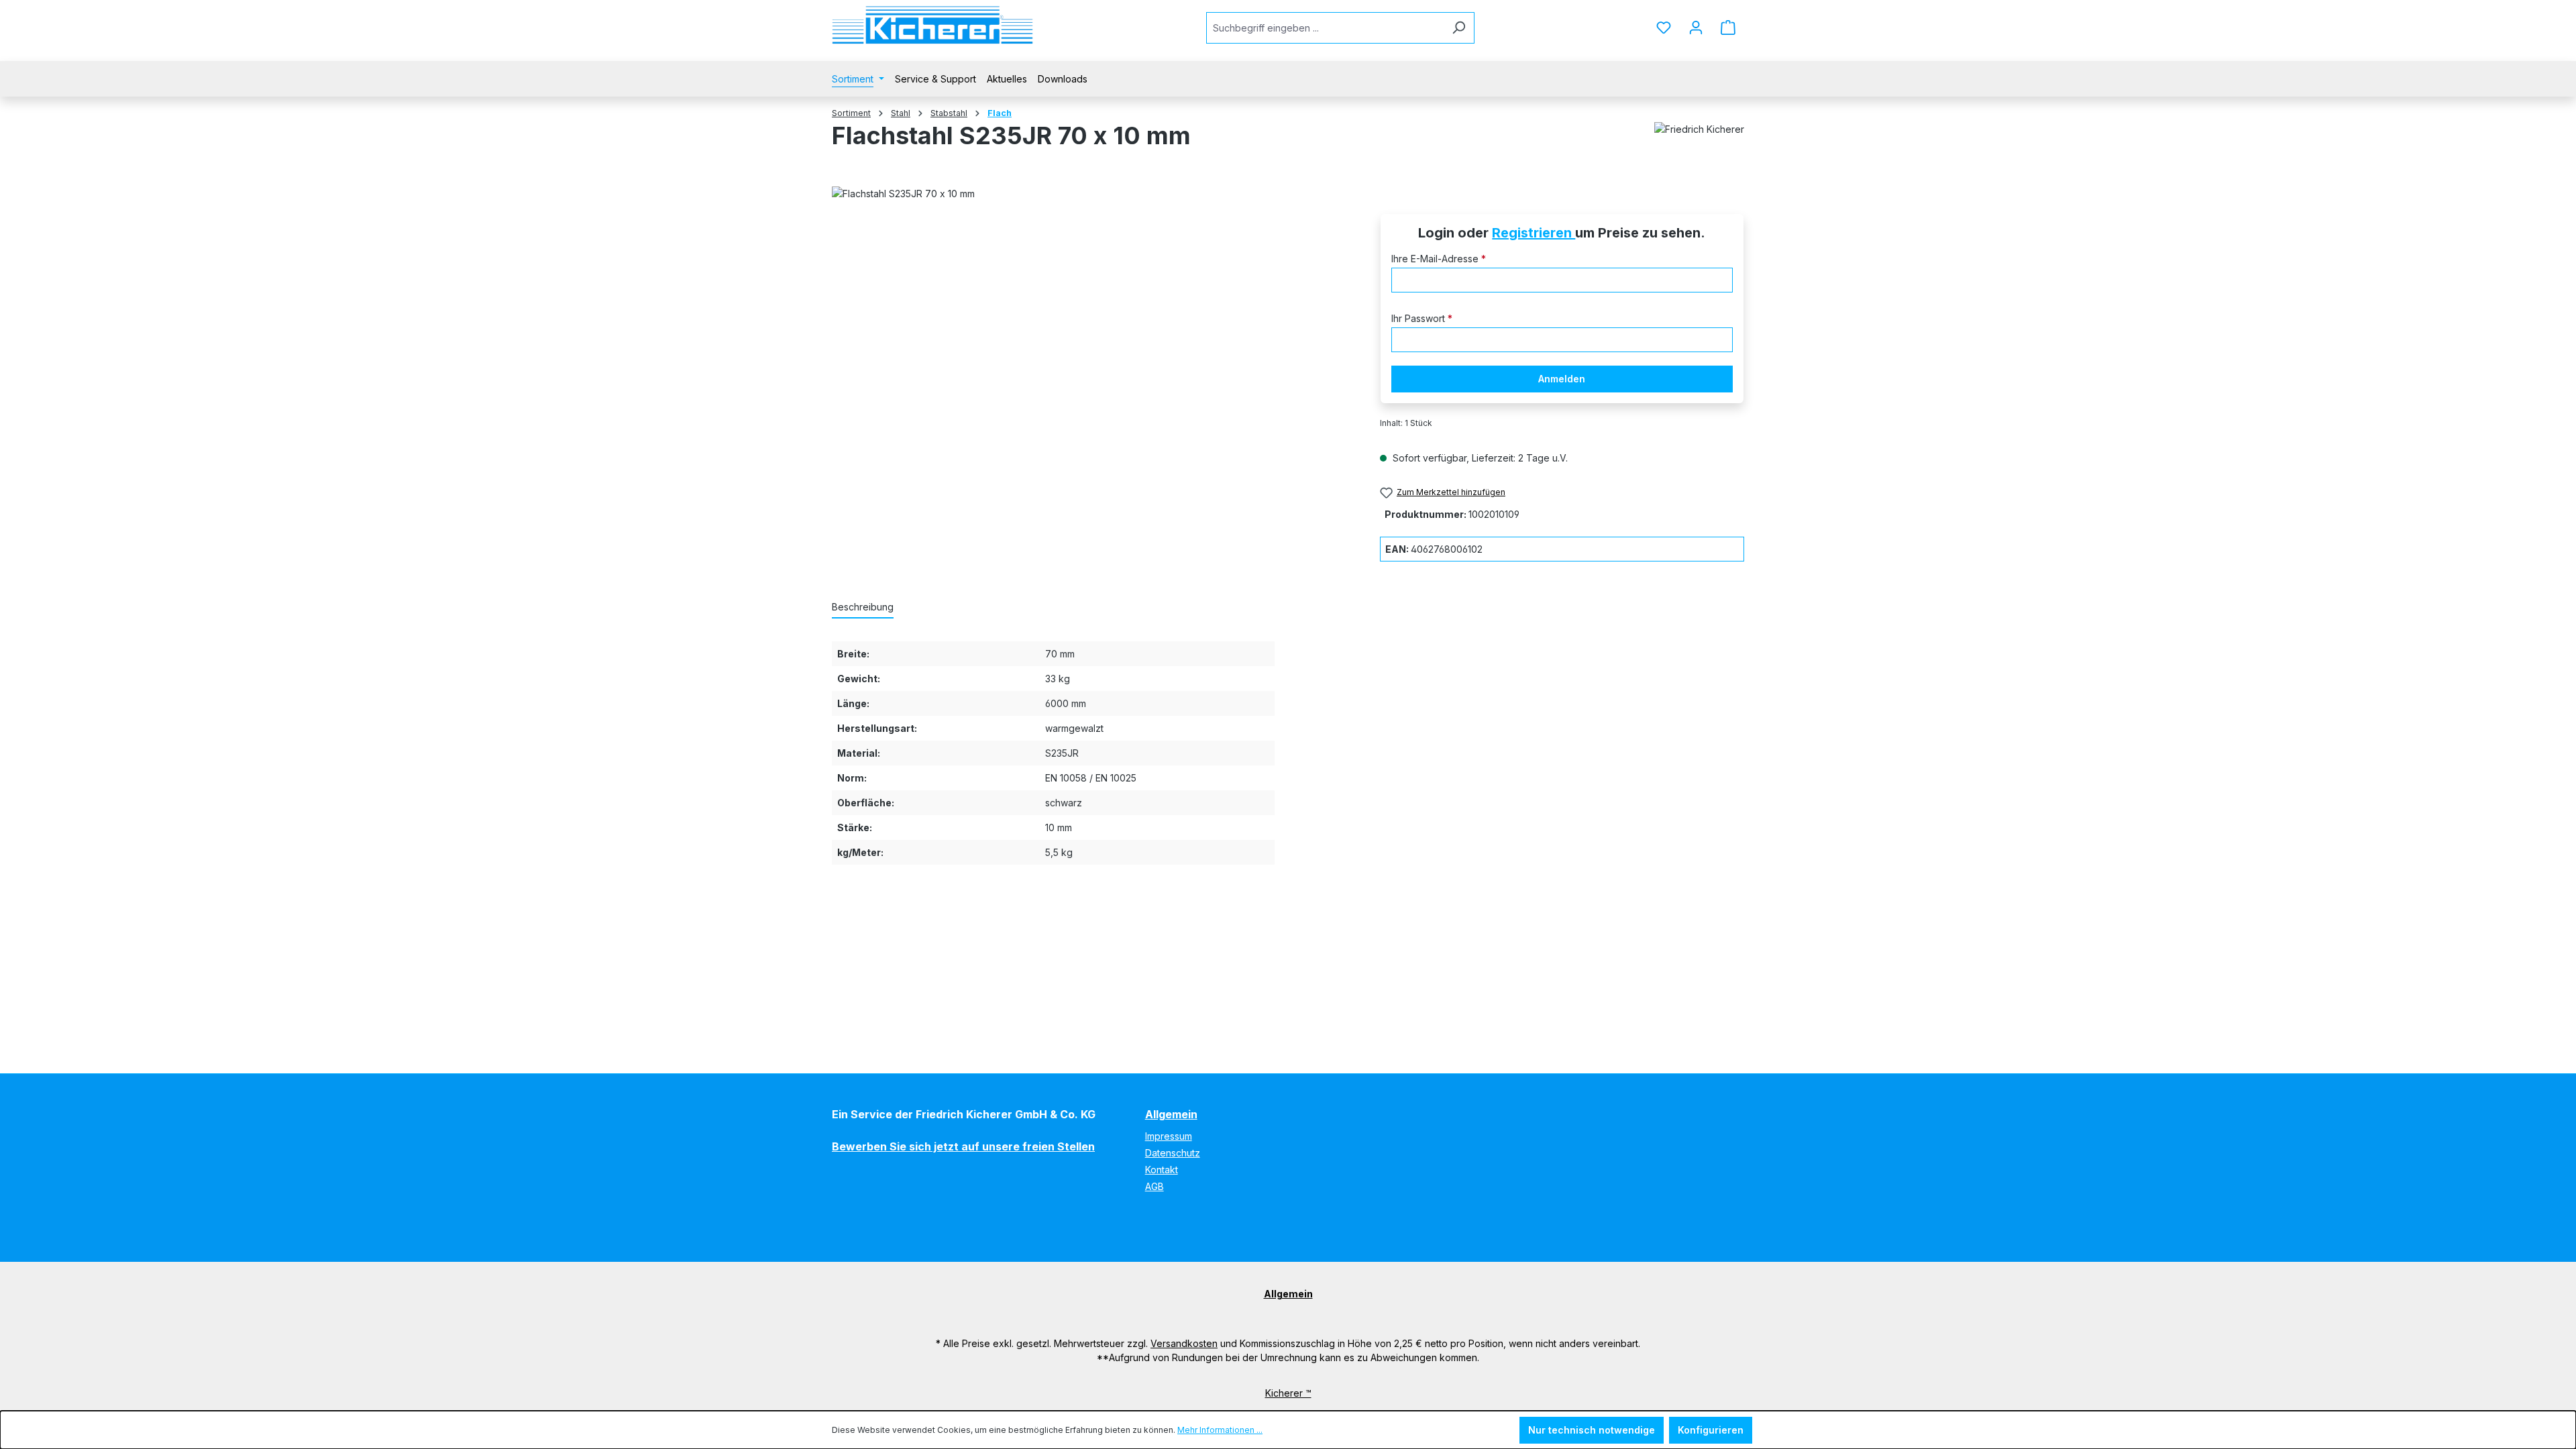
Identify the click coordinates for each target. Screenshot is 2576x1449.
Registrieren (1534, 233)
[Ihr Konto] (1696, 28)
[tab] (863, 607)
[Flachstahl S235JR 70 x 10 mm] (1092, 354)
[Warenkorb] (1728, 28)
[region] (1092, 354)
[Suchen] (1459, 28)
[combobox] (1325, 28)
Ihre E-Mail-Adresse (1439, 259)
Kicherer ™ (1288, 1393)
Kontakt (1162, 1170)
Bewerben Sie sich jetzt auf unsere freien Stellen (963, 1146)
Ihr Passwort (1422, 318)
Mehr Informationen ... (1220, 1430)
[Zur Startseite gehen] (932, 25)
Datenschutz (1173, 1153)
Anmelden (1562, 379)
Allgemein (1171, 1114)
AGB (1155, 1186)
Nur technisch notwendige (1592, 1430)
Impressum (1169, 1136)
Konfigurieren (1711, 1430)
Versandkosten (1184, 1343)
